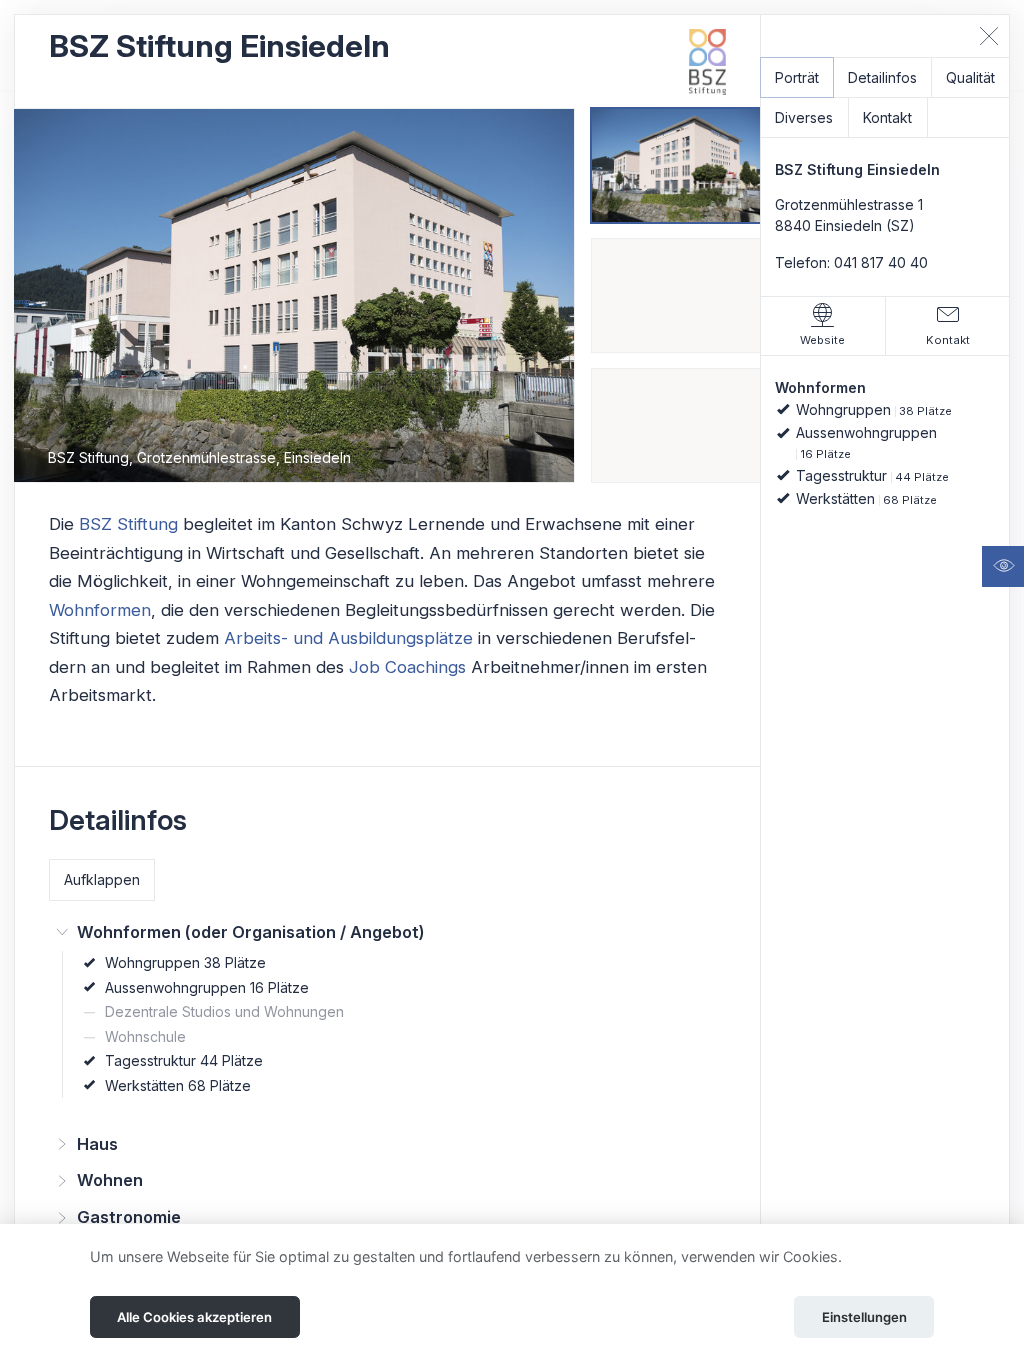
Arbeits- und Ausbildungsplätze (348, 638)
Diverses (804, 117)
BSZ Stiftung (128, 524)
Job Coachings (407, 667)
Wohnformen (100, 610)
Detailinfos (882, 77)
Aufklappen (102, 879)
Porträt (797, 77)
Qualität (970, 77)
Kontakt (887, 117)
